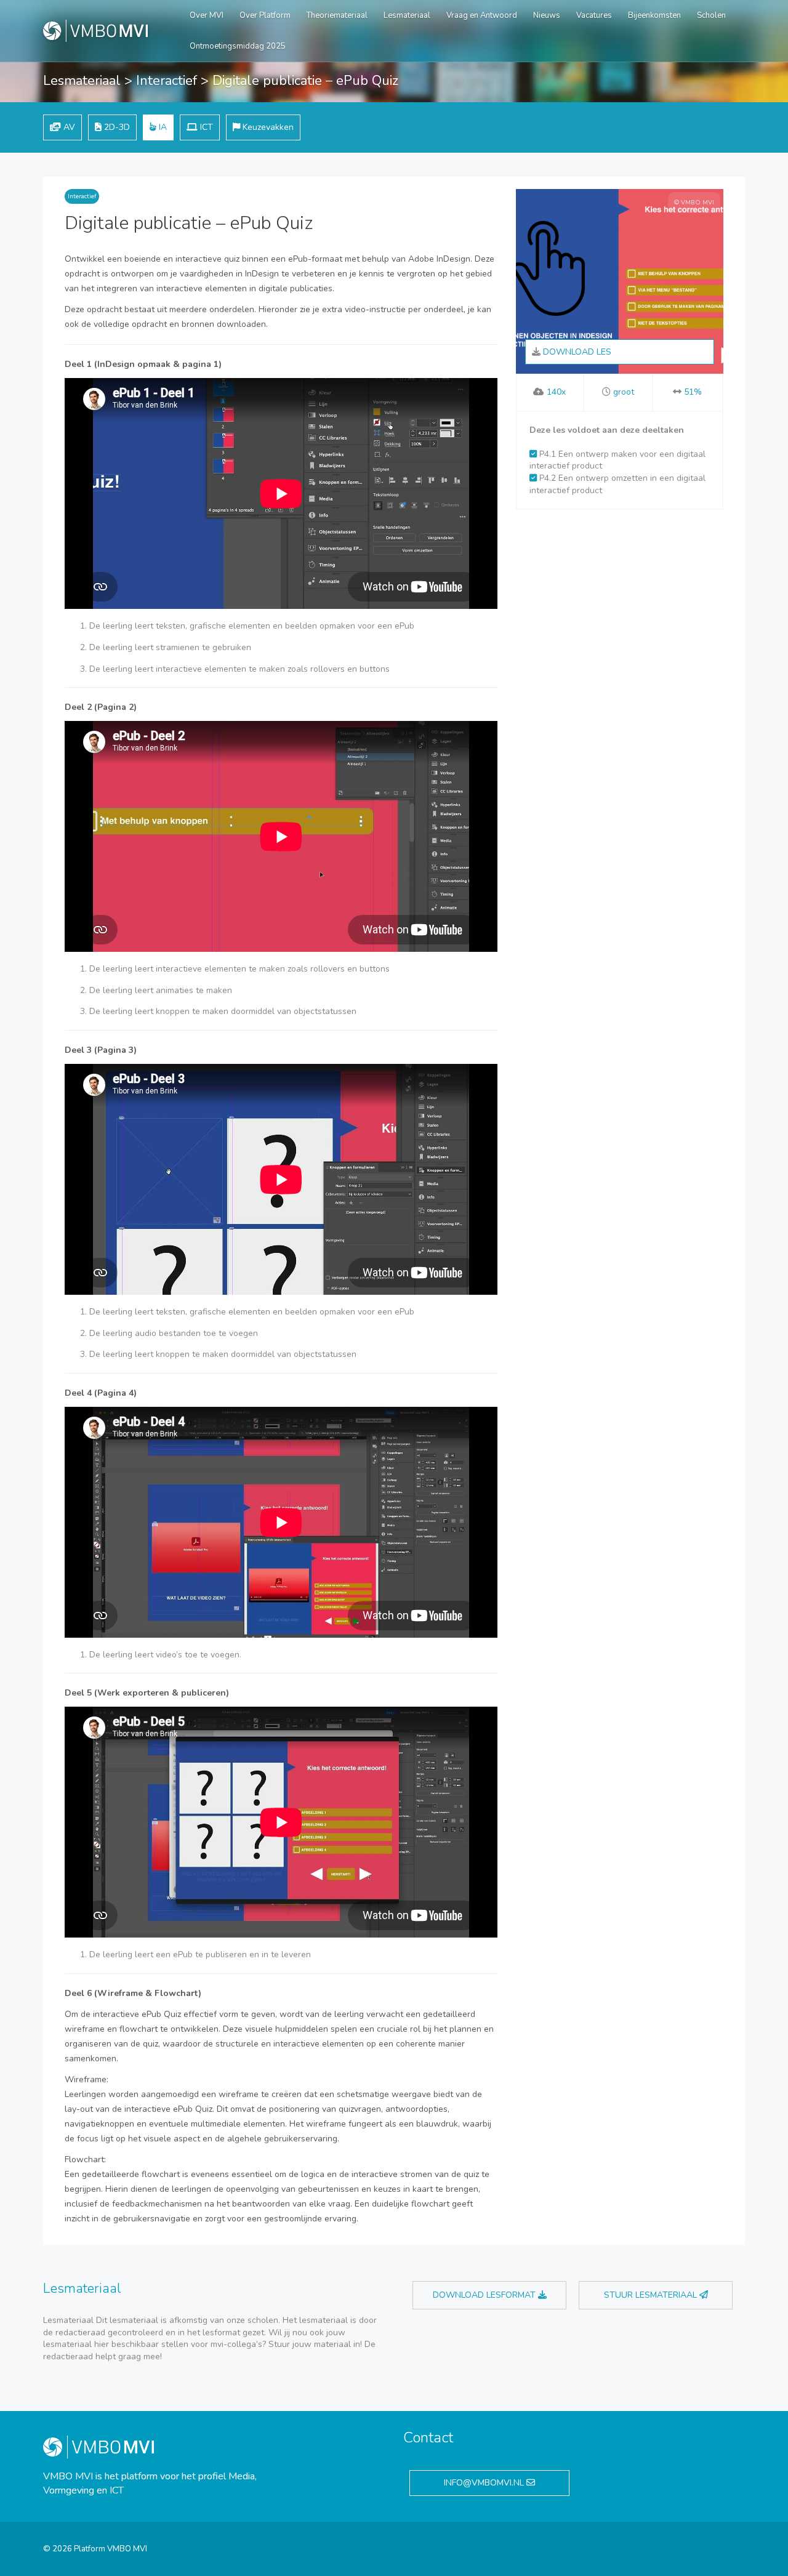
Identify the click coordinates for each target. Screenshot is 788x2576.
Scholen (711, 15)
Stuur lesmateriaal (652, 2295)
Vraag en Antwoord (482, 15)
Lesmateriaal (407, 15)
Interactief (167, 81)
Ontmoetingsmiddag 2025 (238, 46)
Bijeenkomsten (654, 15)
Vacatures (594, 15)
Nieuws (547, 15)
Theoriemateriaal (337, 15)
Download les (576, 352)
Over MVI (207, 15)
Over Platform (265, 15)
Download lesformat (485, 2295)
